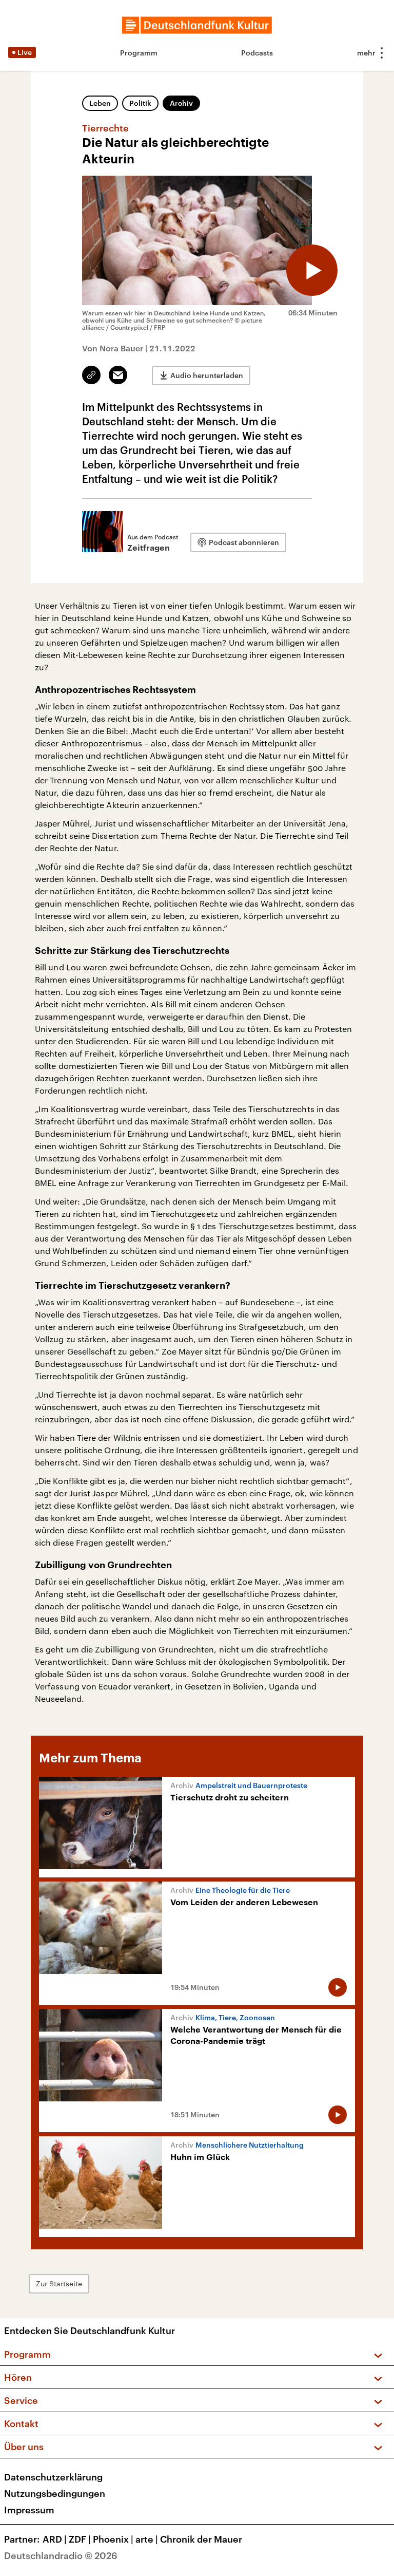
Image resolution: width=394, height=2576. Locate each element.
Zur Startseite (59, 2283)
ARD (55, 2539)
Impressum (29, 2510)
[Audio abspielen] (312, 270)
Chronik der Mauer (201, 2539)
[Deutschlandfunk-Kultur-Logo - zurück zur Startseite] (197, 25)
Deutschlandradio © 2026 (61, 2555)
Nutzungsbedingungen (55, 2493)
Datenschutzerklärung (53, 2477)
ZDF (80, 2539)
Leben (100, 103)
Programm (139, 53)
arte (147, 2539)
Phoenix (113, 2539)
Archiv (181, 103)
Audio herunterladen (207, 375)
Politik (140, 103)
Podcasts (257, 53)
